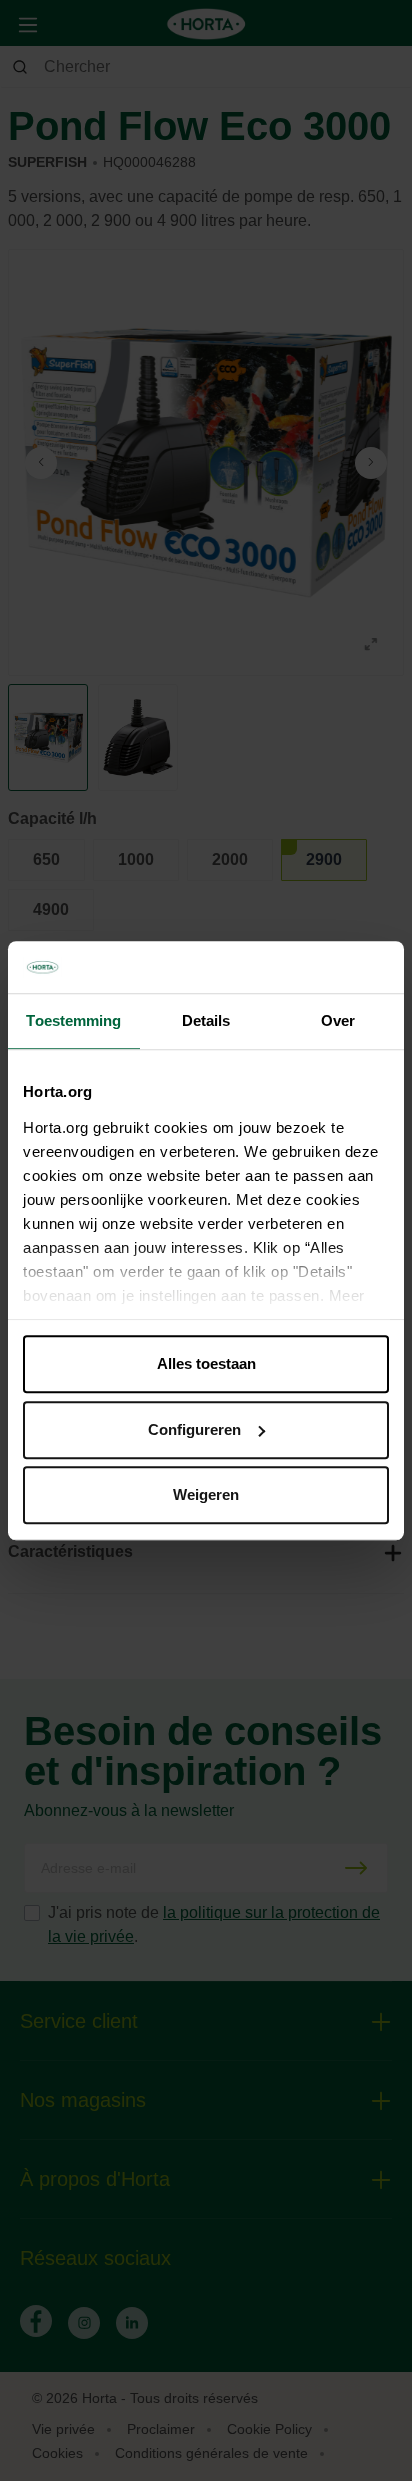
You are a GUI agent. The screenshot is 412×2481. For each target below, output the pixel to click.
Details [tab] (206, 1020)
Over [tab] (338, 1020)
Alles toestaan (206, 1363)
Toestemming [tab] (73, 1020)
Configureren (194, 1429)
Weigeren (206, 1494)
